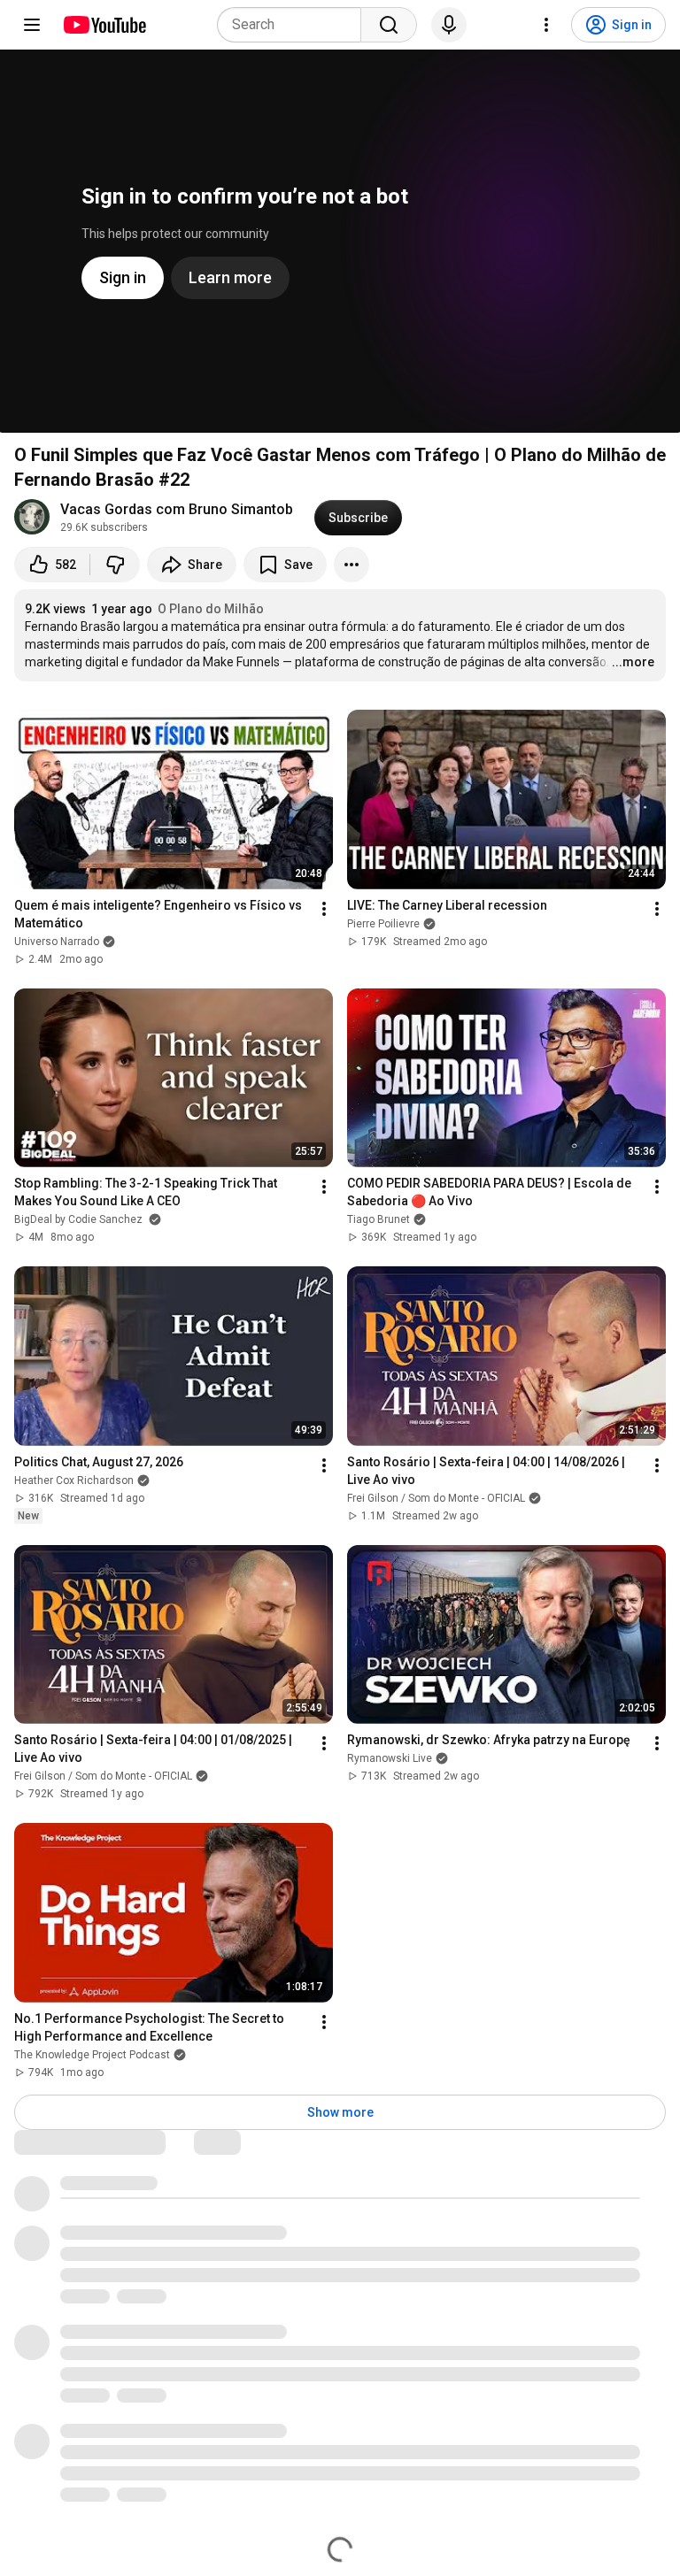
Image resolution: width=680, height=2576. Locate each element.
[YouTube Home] (104, 25)
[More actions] (352, 565)
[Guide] (32, 25)
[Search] (389, 25)
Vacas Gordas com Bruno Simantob (177, 509)
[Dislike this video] (115, 565)
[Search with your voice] (449, 25)
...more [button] (633, 662)
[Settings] (546, 25)
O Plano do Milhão (211, 609)
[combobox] (294, 25)
